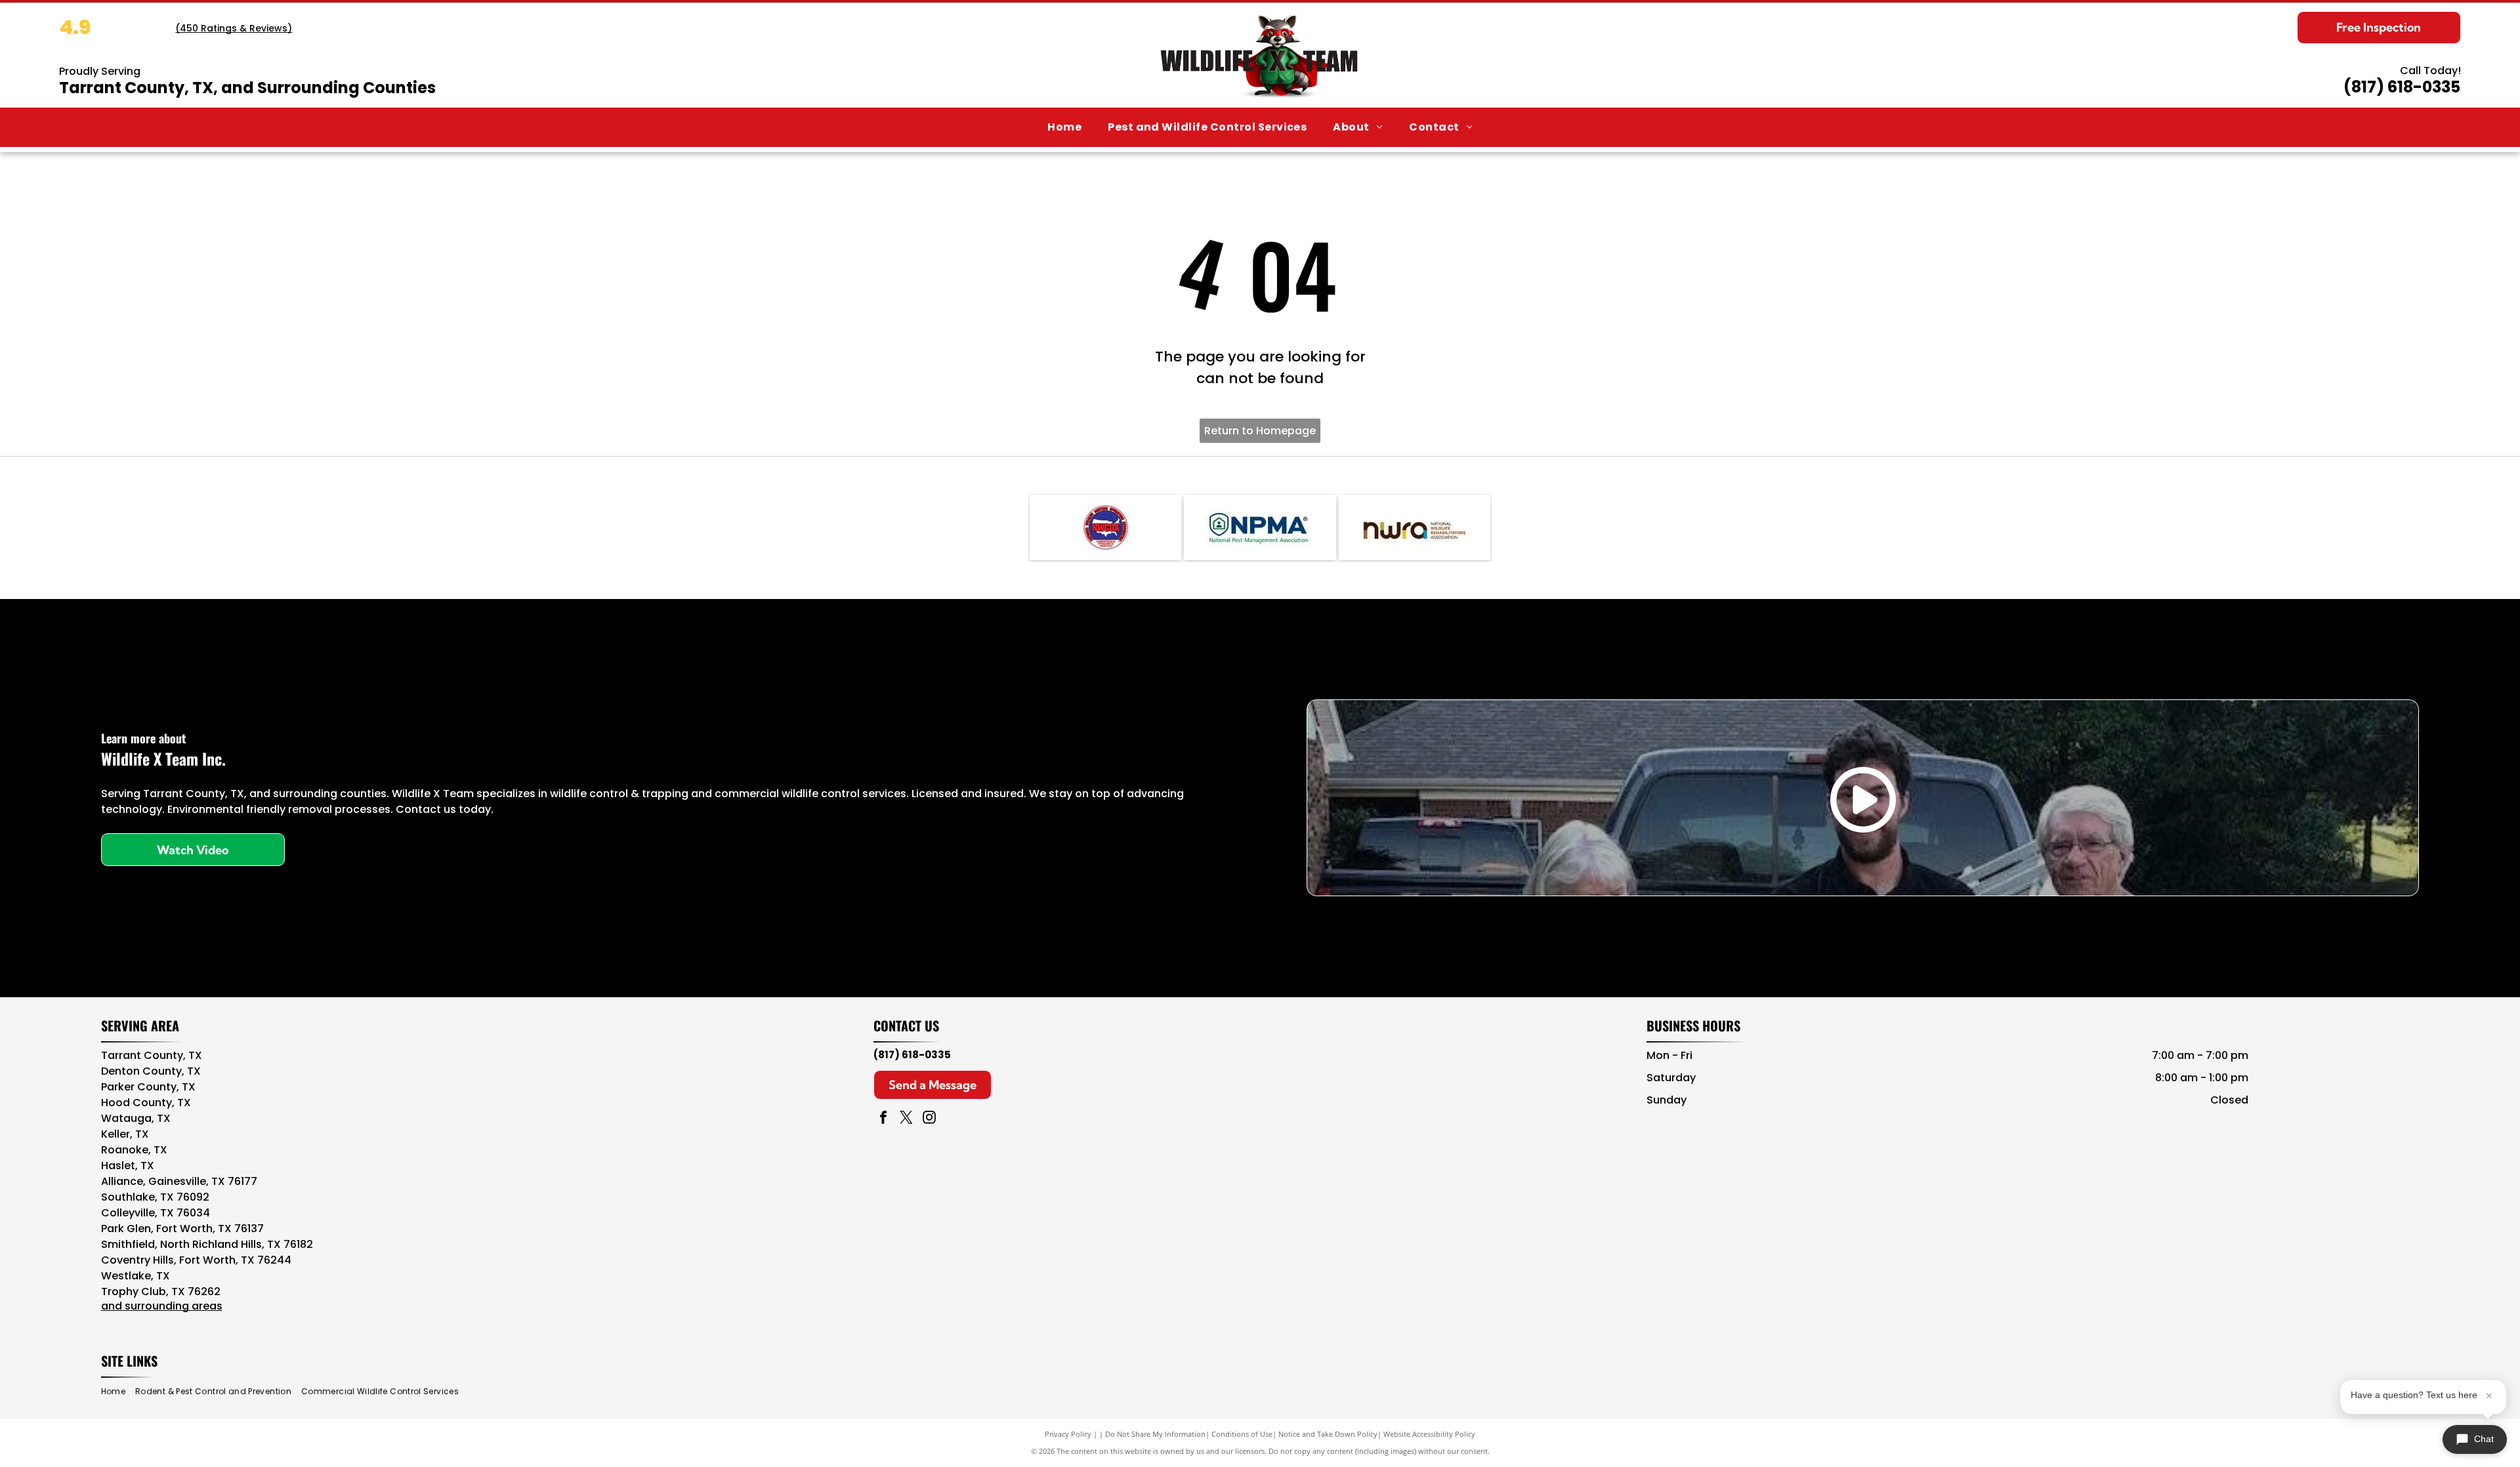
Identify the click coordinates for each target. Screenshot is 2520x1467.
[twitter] (906, 1119)
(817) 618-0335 (2402, 87)
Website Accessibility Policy (1429, 1434)
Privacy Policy (1068, 1434)
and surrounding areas (162, 1306)
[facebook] (883, 1119)
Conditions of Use (1242, 1434)
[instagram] (929, 1119)
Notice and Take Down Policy (1328, 1434)
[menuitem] (1064, 127)
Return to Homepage (1260, 431)
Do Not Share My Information (1155, 1434)
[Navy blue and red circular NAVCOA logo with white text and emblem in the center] (1105, 527)
